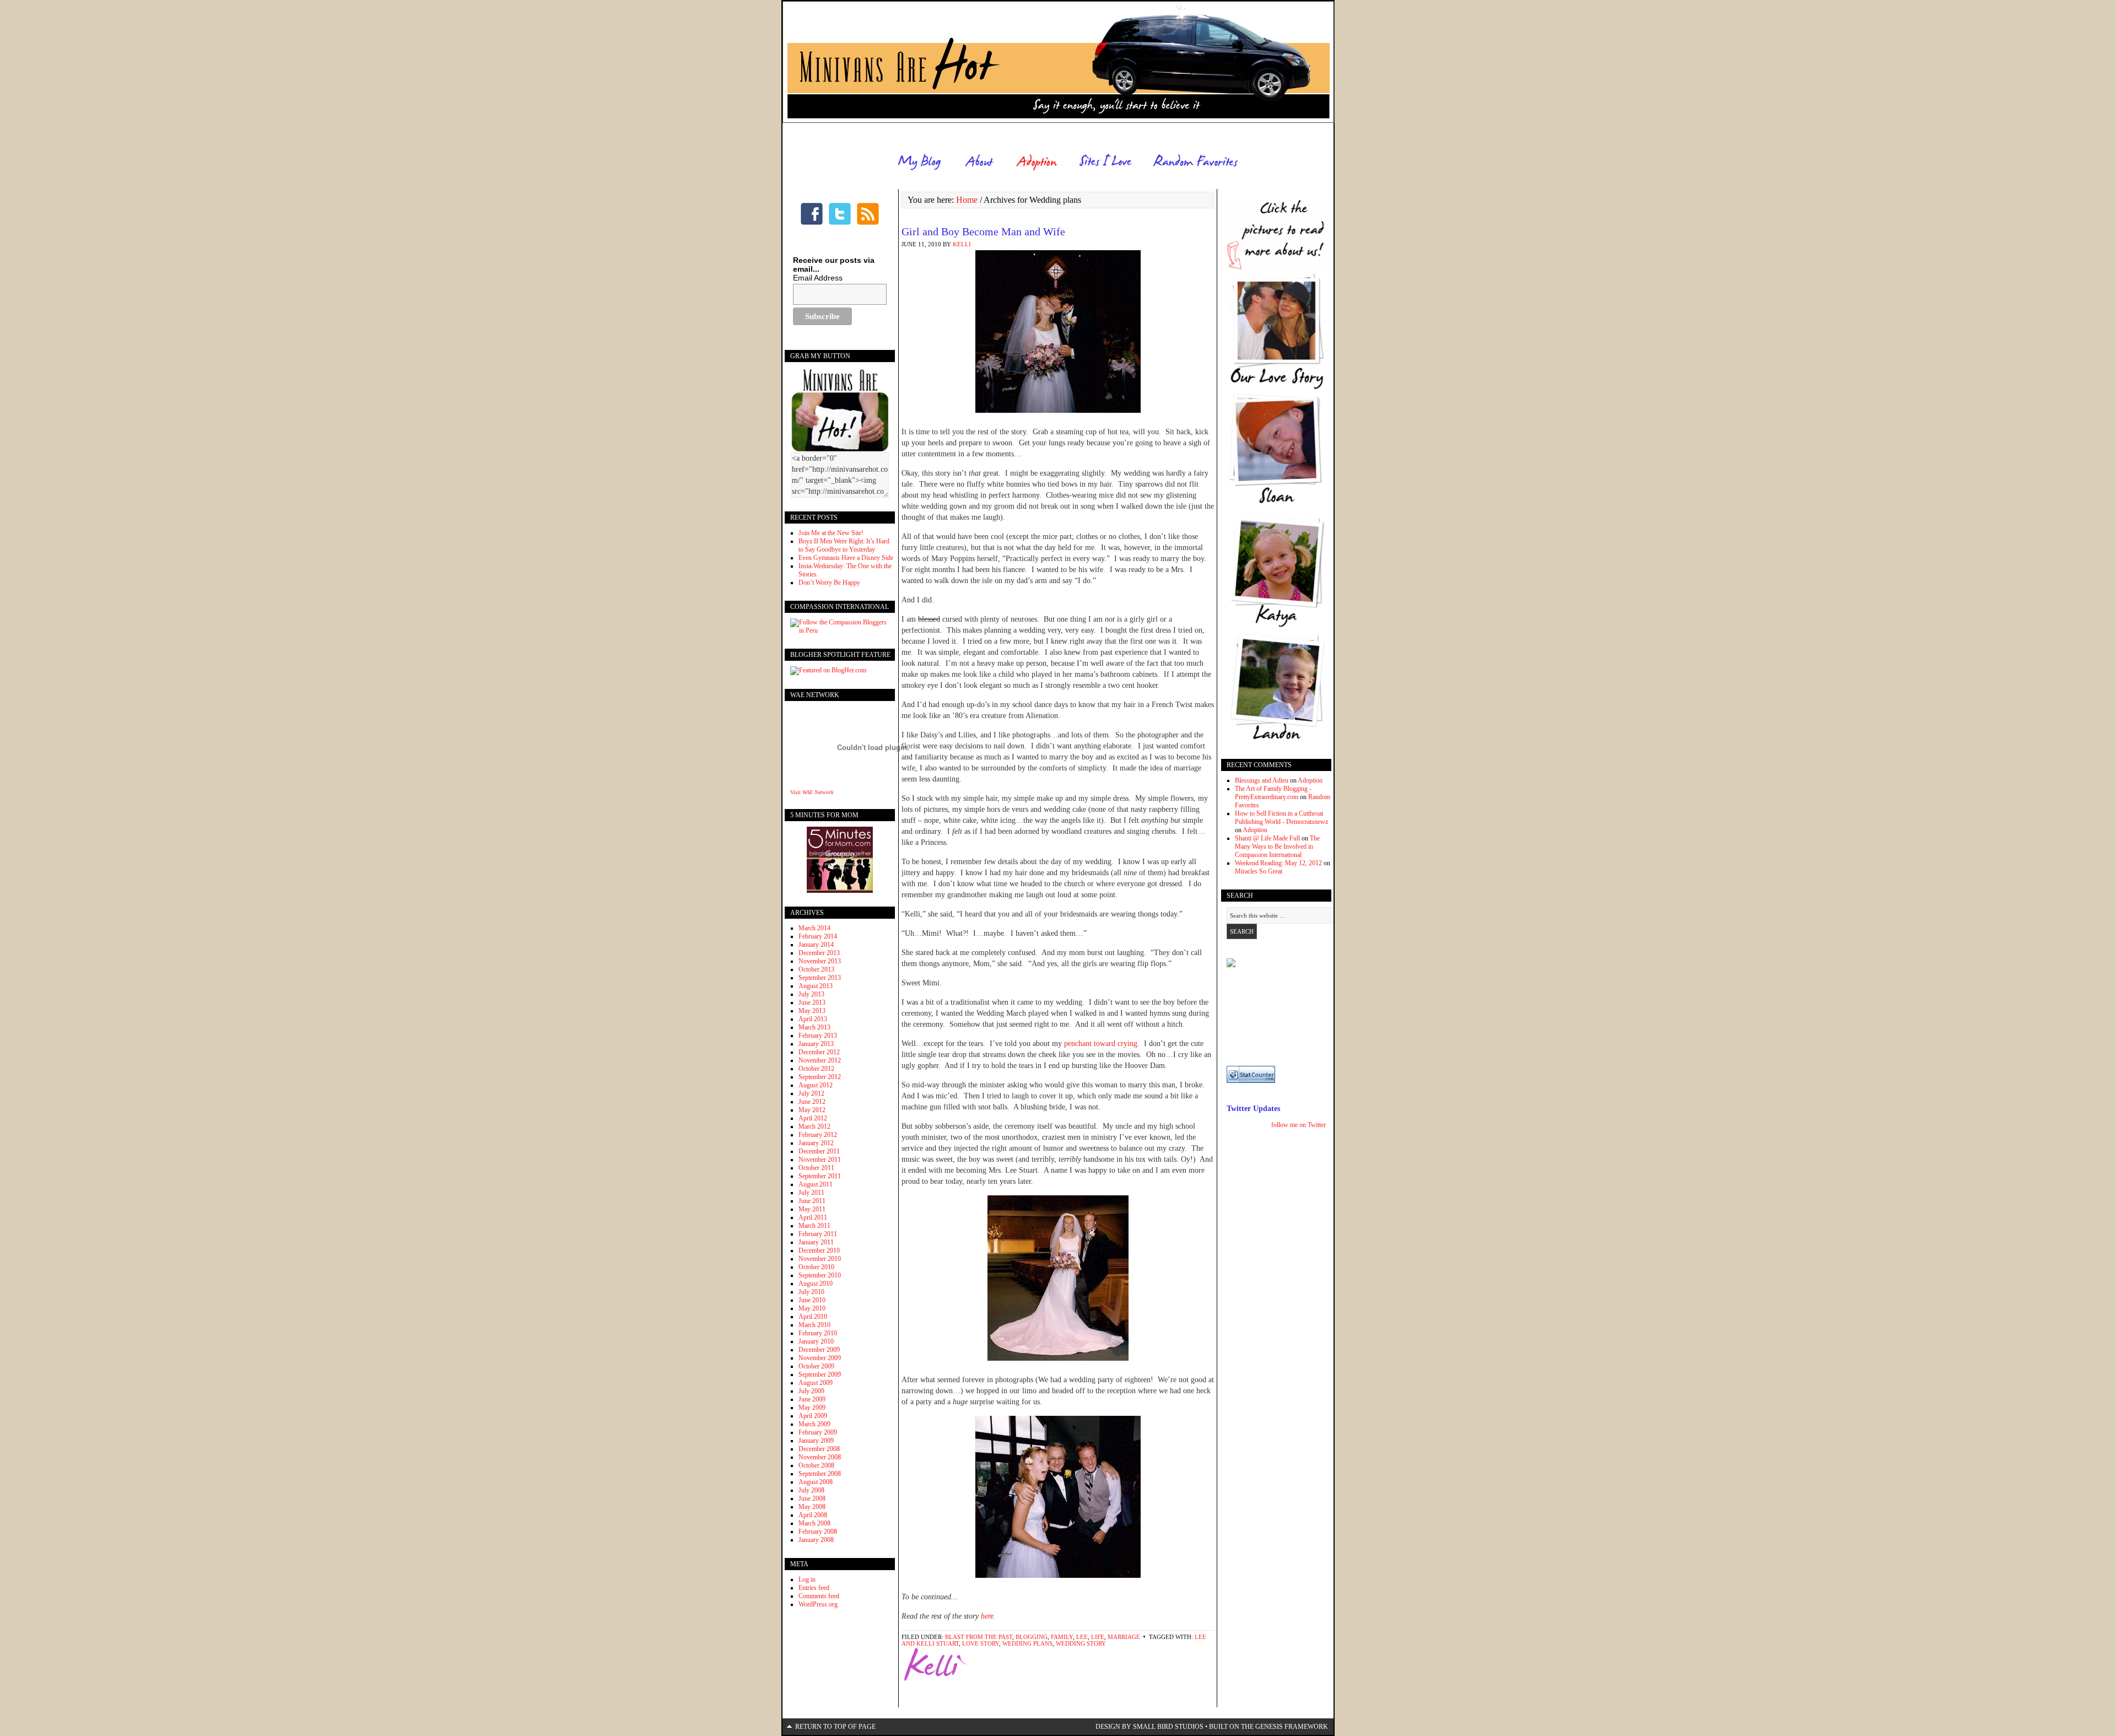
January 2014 (816, 945)
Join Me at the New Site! (831, 533)
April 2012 (813, 1118)
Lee (1082, 1637)
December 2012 (819, 1052)
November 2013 (820, 961)
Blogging (1032, 1637)
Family (1062, 1637)
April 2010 (813, 1317)
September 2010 (820, 1275)
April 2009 (813, 1416)
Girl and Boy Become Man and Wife (983, 231)
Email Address (818, 278)
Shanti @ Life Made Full (1267, 838)
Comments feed (819, 1596)
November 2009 (820, 1358)
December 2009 (819, 1350)
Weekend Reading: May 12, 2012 (1278, 863)
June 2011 (812, 1201)
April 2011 (813, 1217)
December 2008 (819, 1449)
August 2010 (816, 1284)
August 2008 (816, 1482)
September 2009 (820, 1374)
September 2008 (820, 1474)
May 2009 (812, 1408)
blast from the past (979, 1637)
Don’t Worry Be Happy (829, 583)
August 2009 (816, 1383)
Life (1098, 1637)
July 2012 (811, 1093)
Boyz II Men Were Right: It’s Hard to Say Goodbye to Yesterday (844, 545)
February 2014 (818, 936)
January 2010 (816, 1341)
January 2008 (816, 1540)
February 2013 (818, 1036)
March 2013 (814, 1027)
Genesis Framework (1292, 1727)
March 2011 (814, 1226)
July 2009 (811, 1391)
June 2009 (812, 1399)
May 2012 (812, 1110)
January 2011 (816, 1242)
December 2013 (819, 953)
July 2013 (811, 994)
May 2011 (812, 1209)
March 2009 (814, 1424)
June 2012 (812, 1102)
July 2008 (811, 1490)
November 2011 (820, 1160)
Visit (812, 792)
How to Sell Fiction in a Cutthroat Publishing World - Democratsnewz (1281, 818)
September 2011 (820, 1176)
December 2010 (819, 1250)
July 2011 (811, 1193)
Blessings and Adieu (1262, 780)
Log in (807, 1579)
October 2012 (816, 1069)
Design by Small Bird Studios (1149, 1727)
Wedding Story (1081, 1643)
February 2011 (818, 1234)
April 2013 (813, 1019)
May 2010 (812, 1308)
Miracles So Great (1259, 871)
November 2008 (820, 1457)
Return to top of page (835, 1727)
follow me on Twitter (1299, 1125)
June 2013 (812, 1002)
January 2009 (816, 1441)
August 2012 (816, 1085)
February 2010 (818, 1333)
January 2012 (816, 1143)
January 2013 (816, 1044)
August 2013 (816, 986)
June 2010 (812, 1300)
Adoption (1310, 780)
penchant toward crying (1101, 1044)
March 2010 (814, 1325)
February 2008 (818, 1532)
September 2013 (820, 978)
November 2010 (820, 1259)
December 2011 (819, 1151)
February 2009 (818, 1432)
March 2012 (814, 1126)
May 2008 (812, 1507)
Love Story (981, 1643)
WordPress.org (818, 1604)
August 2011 (816, 1184)
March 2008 (814, 1523)
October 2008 (816, 1465)
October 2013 (816, 969)
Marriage (1124, 1637)
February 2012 (818, 1135)
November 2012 (820, 1060)
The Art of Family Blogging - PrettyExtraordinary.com (1273, 793)
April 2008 (813, 1515)
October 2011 (816, 1168)
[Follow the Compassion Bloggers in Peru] (840, 630)
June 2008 (812, 1498)
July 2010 (811, 1292)
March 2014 (814, 928)
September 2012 (820, 1077)
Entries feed (814, 1588)
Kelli (962, 244)
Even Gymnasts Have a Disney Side (846, 558)
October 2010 (816, 1267)
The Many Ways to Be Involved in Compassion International (1277, 847)
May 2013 (812, 1011)
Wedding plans (1027, 1643)
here (987, 1616)
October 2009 (816, 1366)
